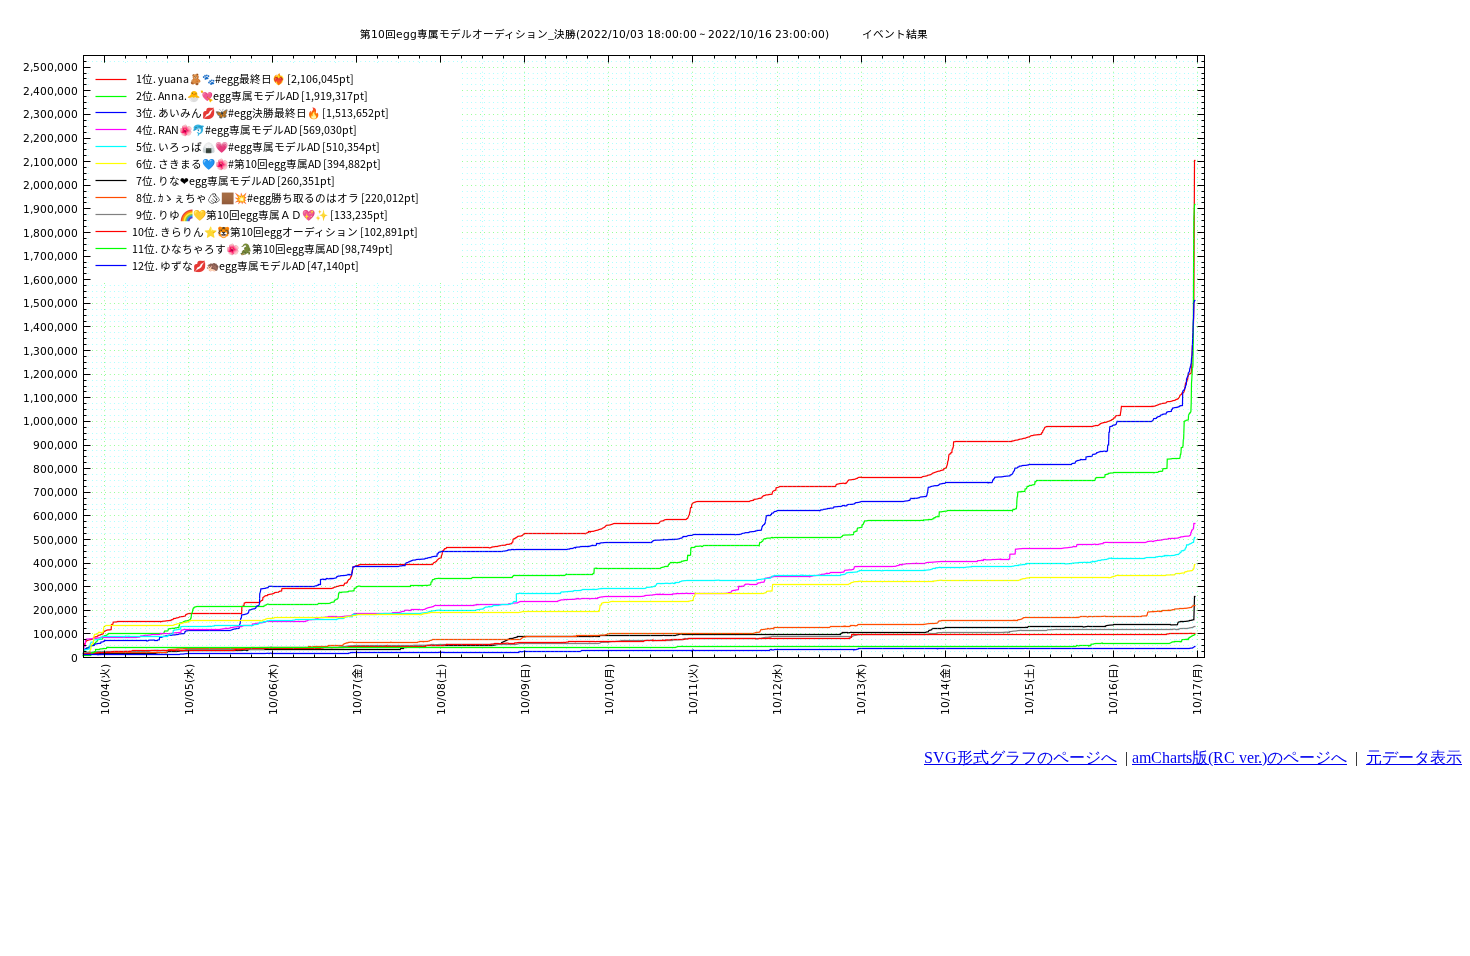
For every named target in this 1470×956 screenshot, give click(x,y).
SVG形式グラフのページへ (1020, 757)
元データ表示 (1414, 757)
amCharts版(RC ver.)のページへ (1239, 757)
